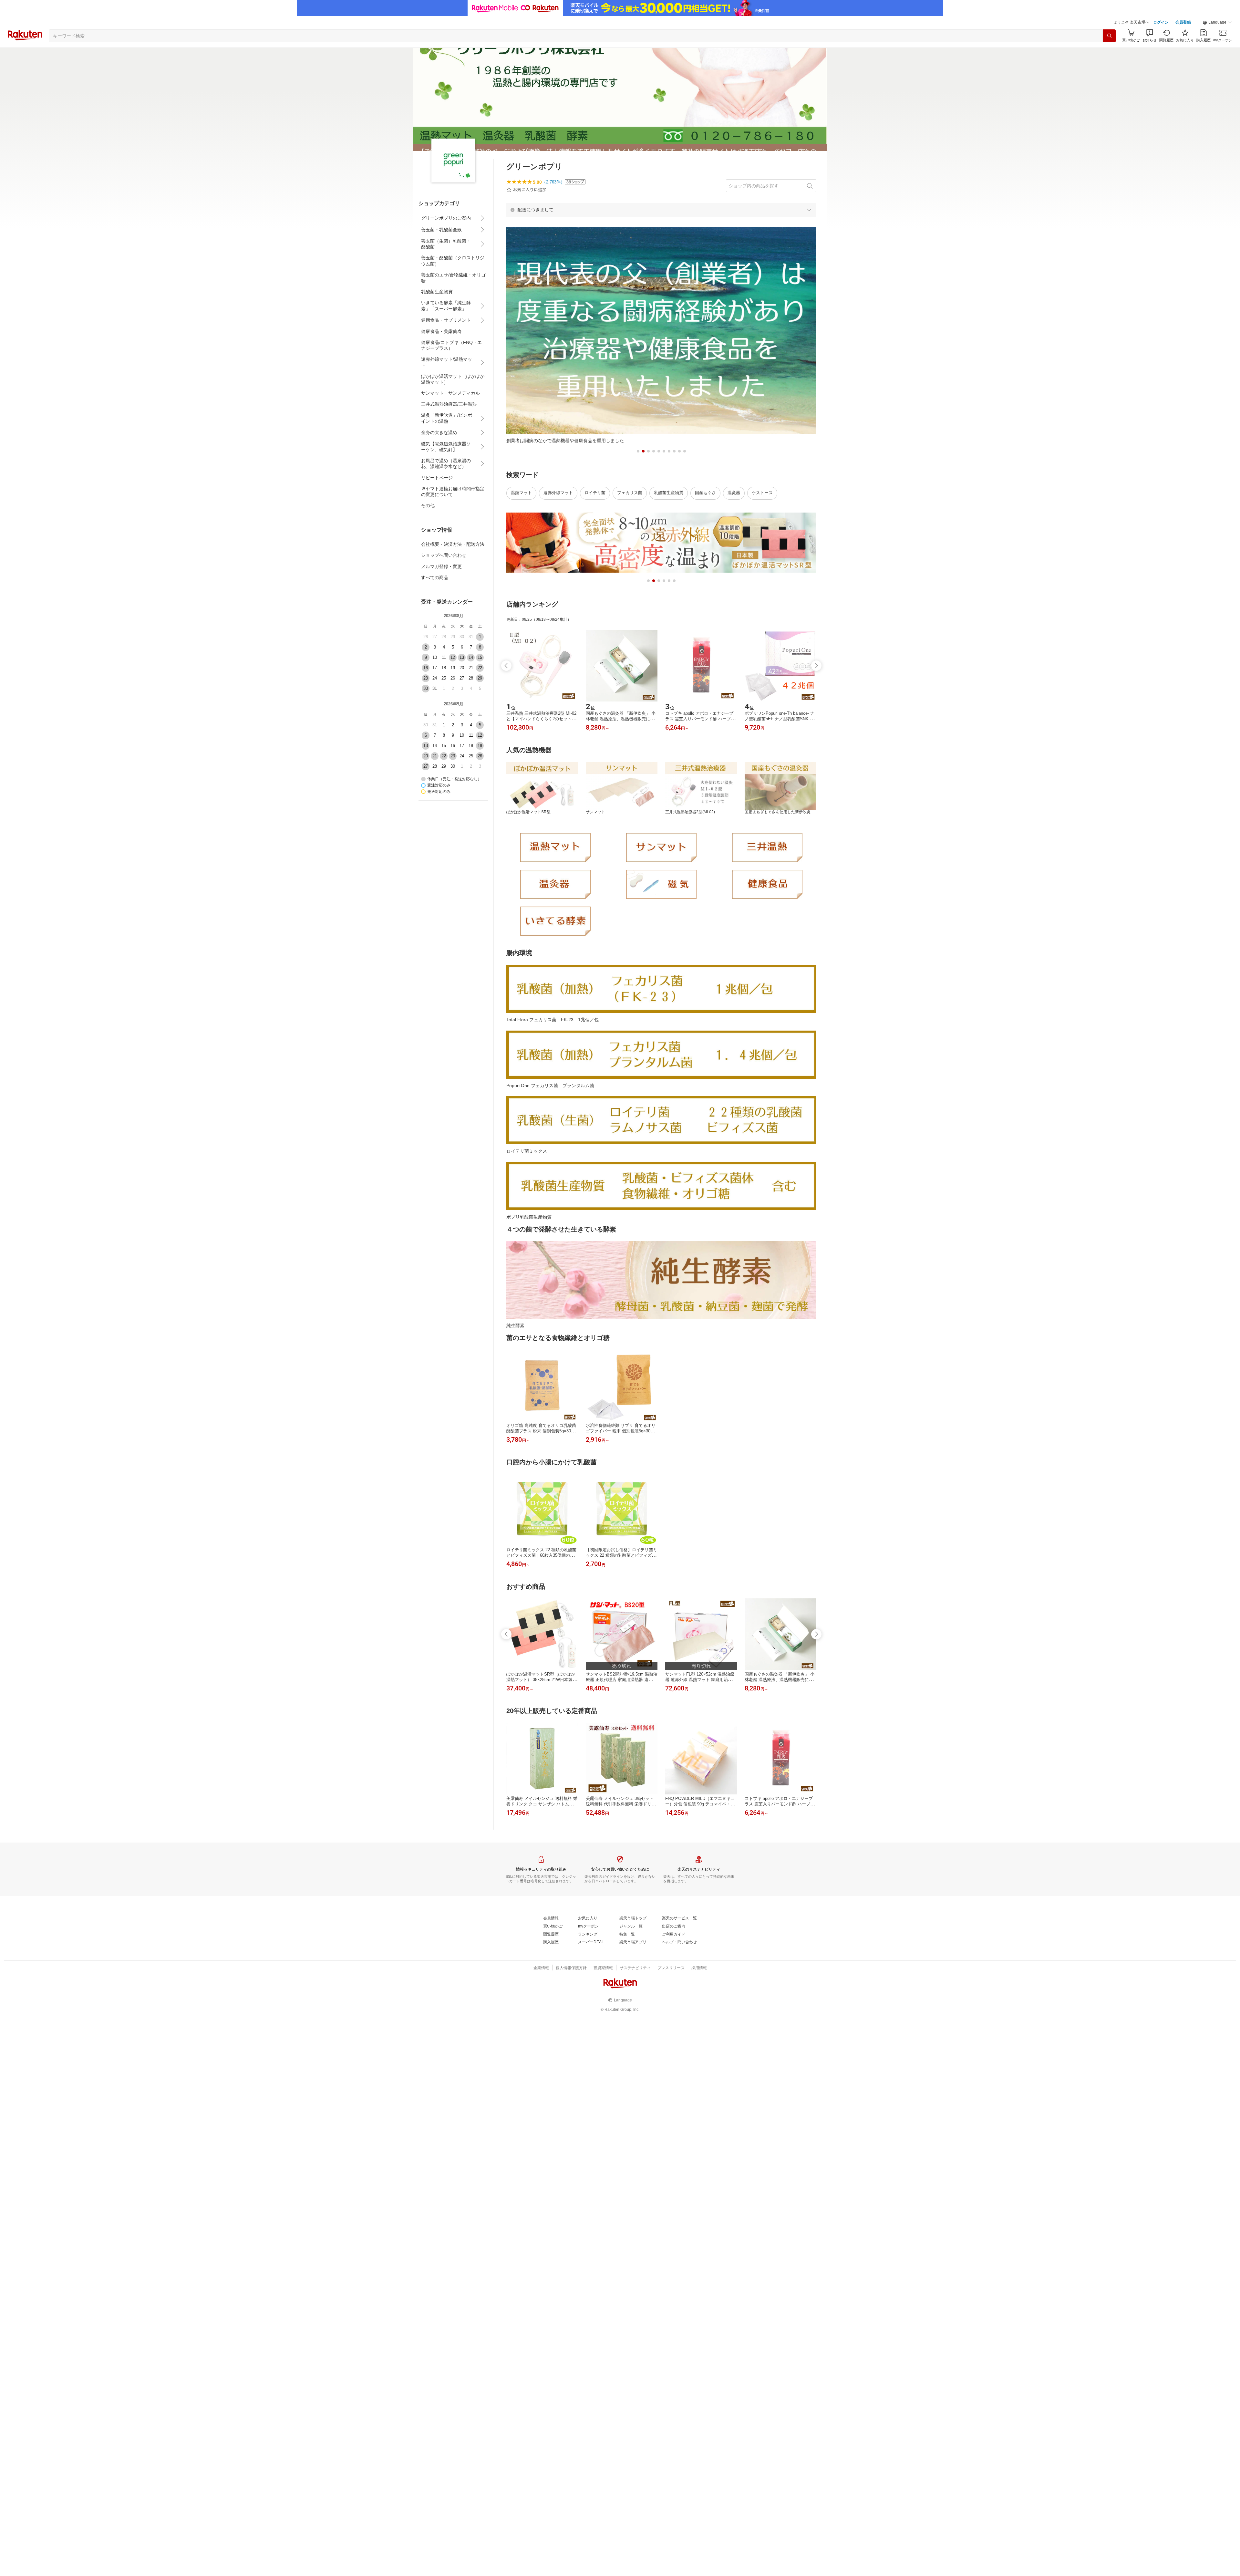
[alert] (661, 210)
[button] (1217, 23)
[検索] (1109, 36)
